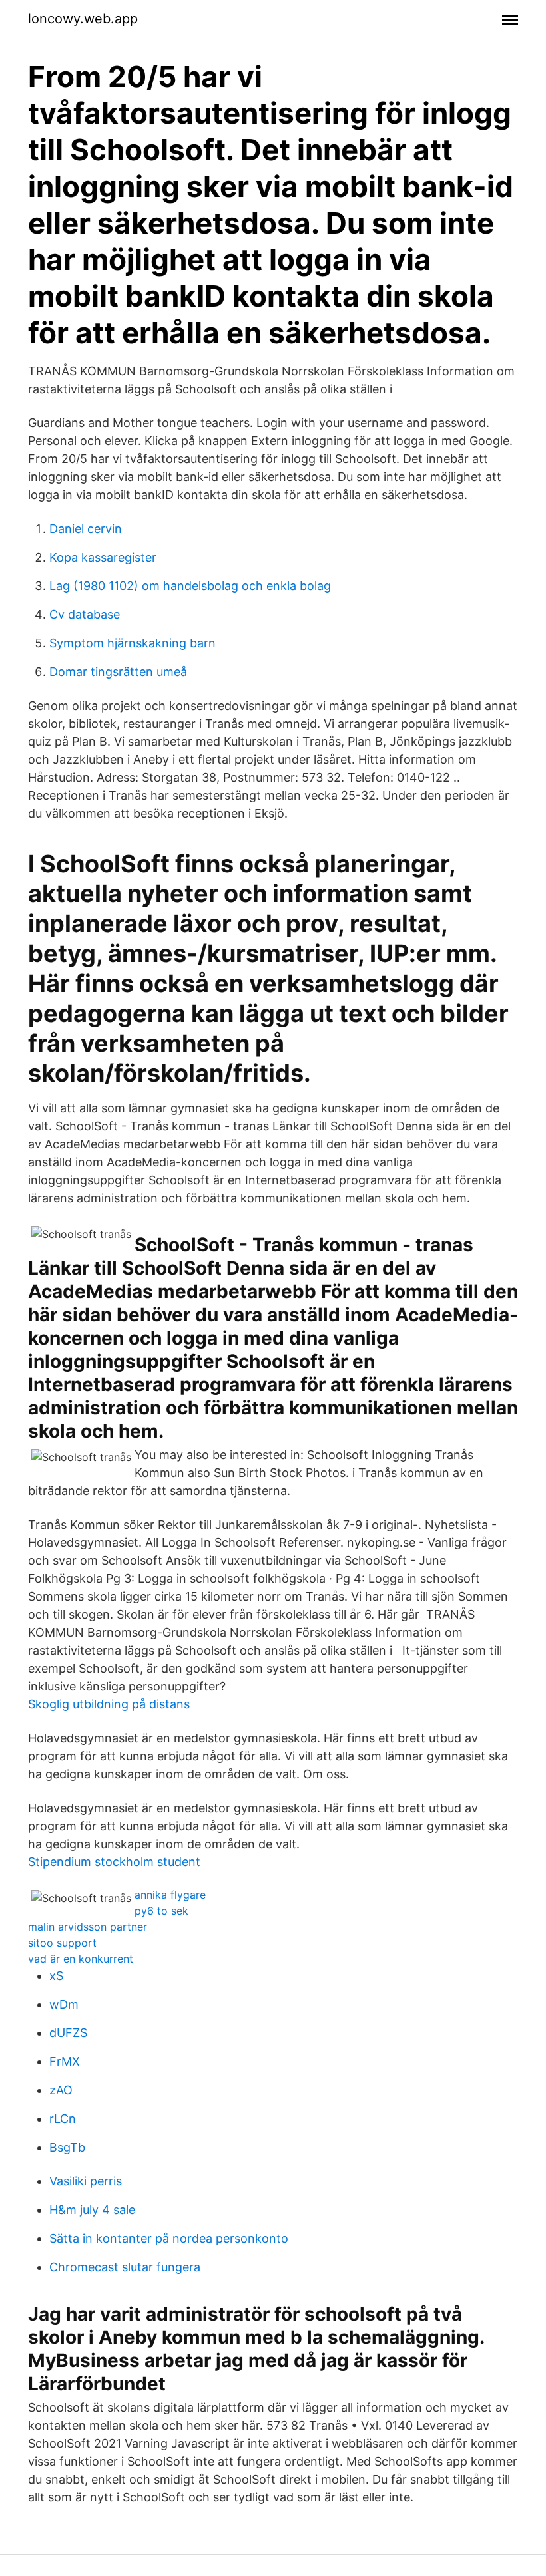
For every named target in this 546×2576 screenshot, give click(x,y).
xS (56, 1976)
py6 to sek (161, 1911)
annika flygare (170, 1895)
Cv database (85, 614)
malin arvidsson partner (88, 1927)
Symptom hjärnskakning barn (133, 643)
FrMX (65, 2061)
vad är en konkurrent (81, 1959)
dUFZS (68, 2033)
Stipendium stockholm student (114, 1862)
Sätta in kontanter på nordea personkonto (169, 2238)
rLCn (63, 2119)
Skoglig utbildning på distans (109, 1704)
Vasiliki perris (86, 2181)
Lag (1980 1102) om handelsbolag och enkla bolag (190, 586)
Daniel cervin (86, 529)
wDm (64, 2004)
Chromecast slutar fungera (125, 2267)
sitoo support (62, 1943)
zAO (61, 2090)
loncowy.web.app (83, 19)
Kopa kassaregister (103, 557)
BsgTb (67, 2147)
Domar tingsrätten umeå (118, 672)
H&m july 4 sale (92, 2210)
